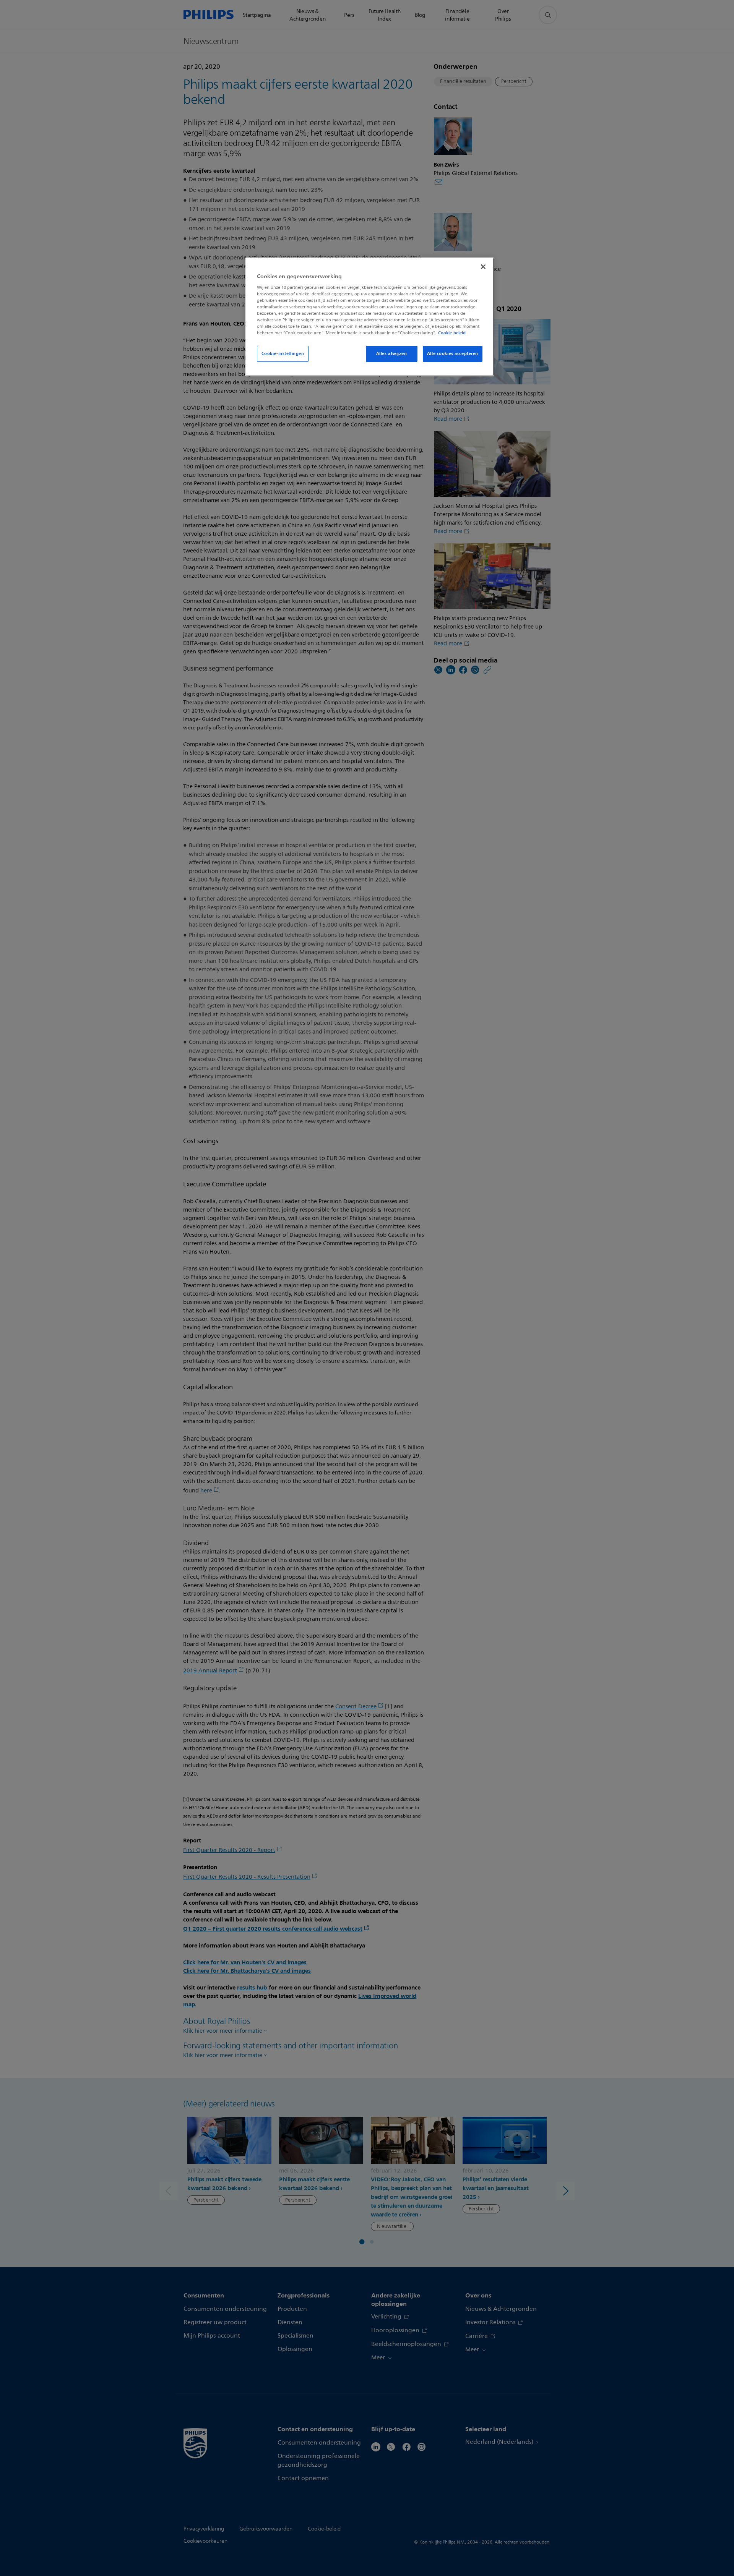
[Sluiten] (483, 267)
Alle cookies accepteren (453, 353)
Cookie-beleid (452, 333)
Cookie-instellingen (283, 353)
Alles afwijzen (392, 353)
